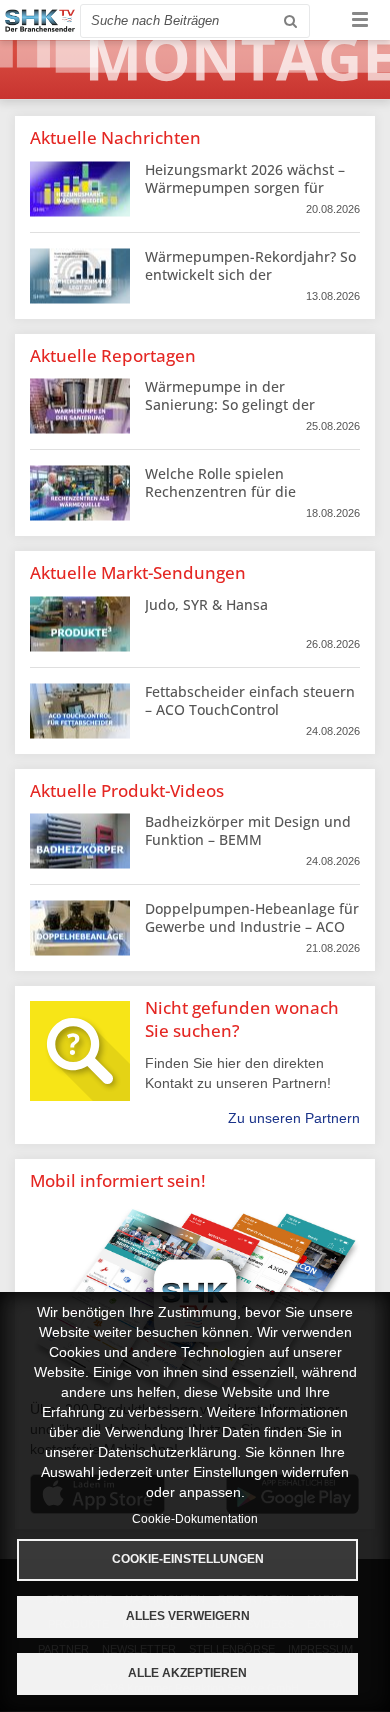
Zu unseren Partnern (294, 1118)
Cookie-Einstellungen (188, 1559)
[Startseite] (40, 20)
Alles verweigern (188, 1616)
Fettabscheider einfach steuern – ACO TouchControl (250, 700)
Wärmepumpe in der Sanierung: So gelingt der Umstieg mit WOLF (230, 404)
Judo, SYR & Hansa (206, 604)
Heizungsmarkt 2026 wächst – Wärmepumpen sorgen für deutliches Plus (245, 187)
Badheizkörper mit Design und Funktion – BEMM (248, 830)
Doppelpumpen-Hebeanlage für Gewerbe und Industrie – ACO (252, 917)
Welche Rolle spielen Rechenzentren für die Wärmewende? (220, 491)
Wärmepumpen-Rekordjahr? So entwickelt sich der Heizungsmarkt (250, 274)
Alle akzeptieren (187, 1673)
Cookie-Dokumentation (195, 1519)
